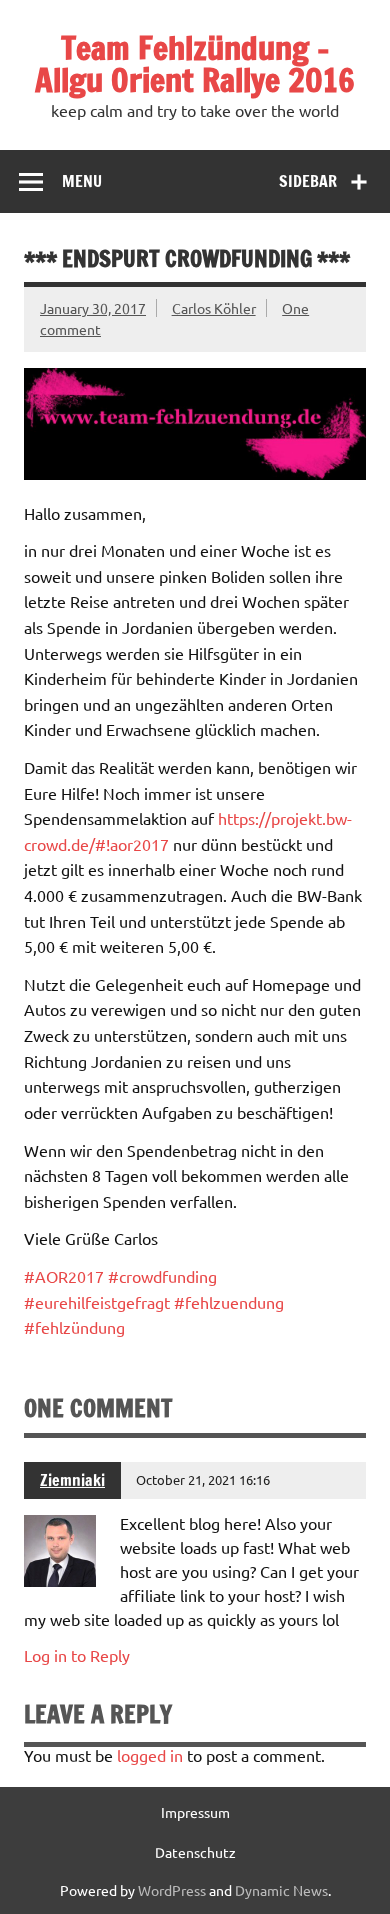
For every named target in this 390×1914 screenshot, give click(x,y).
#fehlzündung (74, 1327)
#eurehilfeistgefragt (97, 1302)
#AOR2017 (64, 1276)
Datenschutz (195, 1852)
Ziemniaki (72, 1480)
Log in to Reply (77, 1655)
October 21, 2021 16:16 (203, 1479)
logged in (150, 1755)
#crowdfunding (162, 1276)
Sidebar (308, 181)
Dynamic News (281, 1890)
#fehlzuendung (229, 1302)
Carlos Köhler (214, 308)
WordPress (172, 1890)
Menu (82, 181)
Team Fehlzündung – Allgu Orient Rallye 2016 (195, 64)
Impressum (195, 1812)
